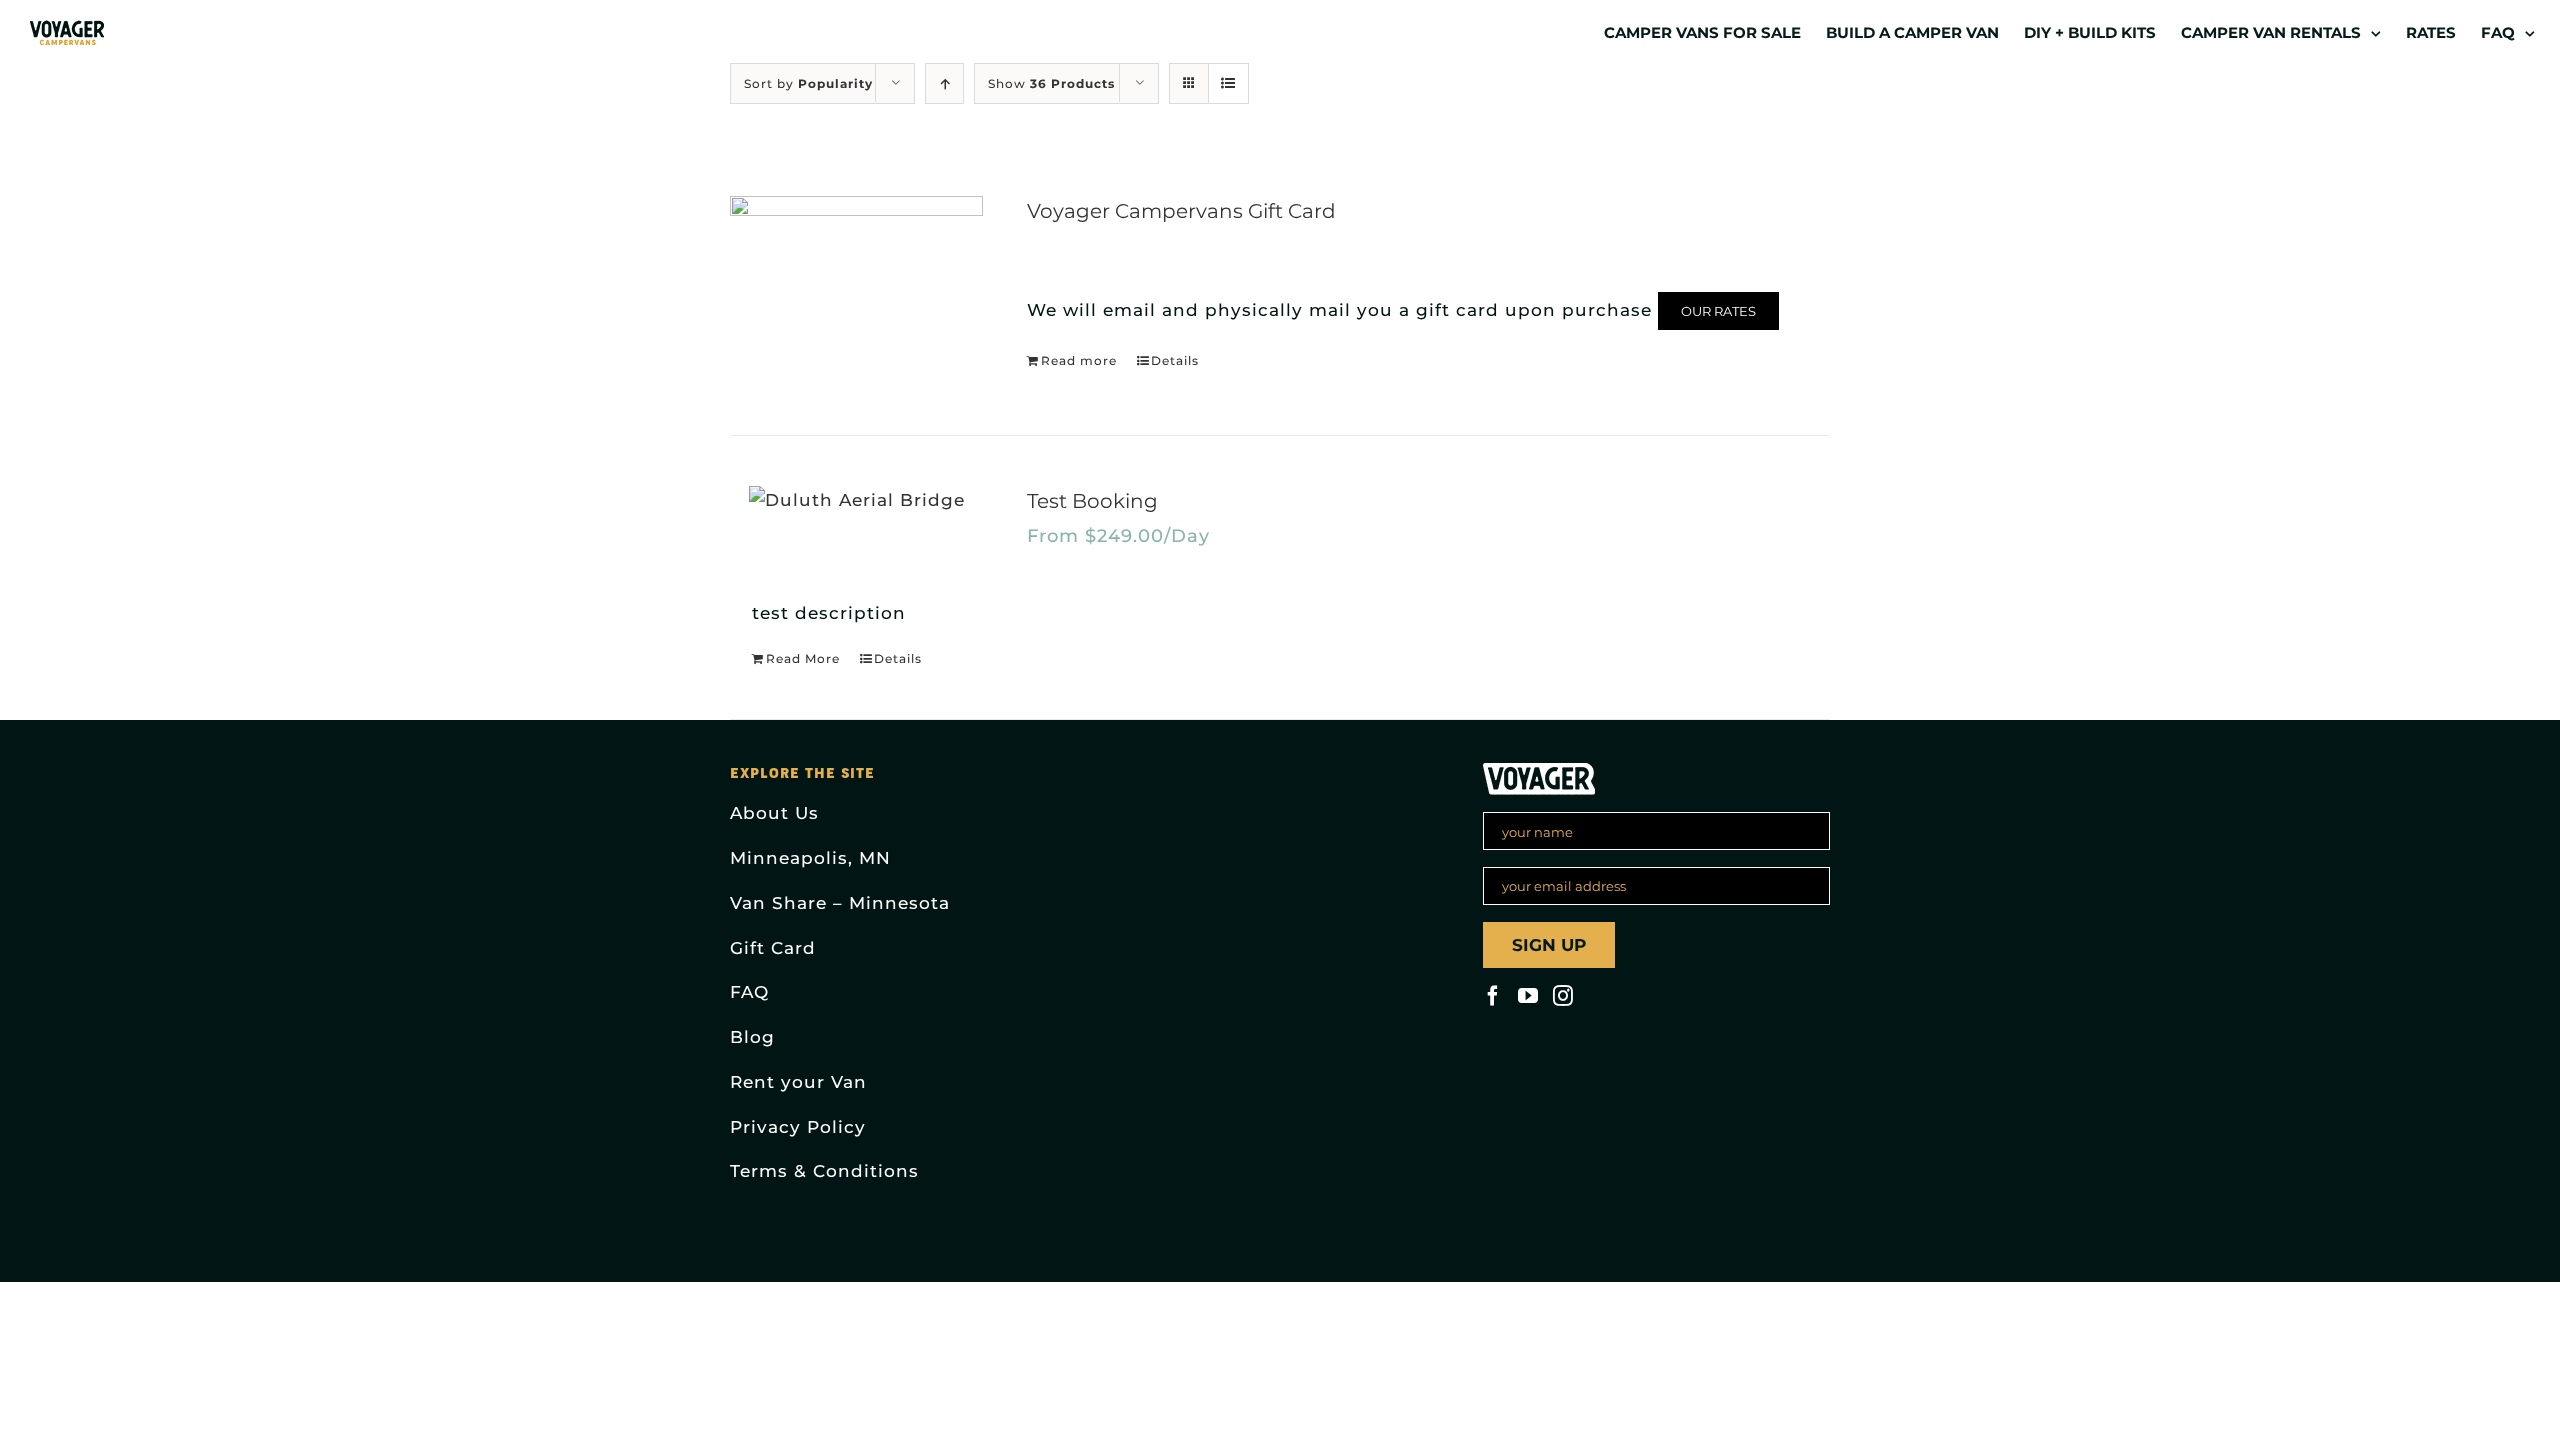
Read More (803, 658)
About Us (774, 813)
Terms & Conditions (824, 1171)
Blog (752, 1037)
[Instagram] (1563, 996)
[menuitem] (1715, 31)
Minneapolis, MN (810, 858)
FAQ (749, 992)
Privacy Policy (798, 1127)
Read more (1079, 360)
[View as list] (1228, 83)
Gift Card (773, 948)
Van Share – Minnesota (840, 903)
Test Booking (1092, 501)
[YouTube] (1528, 996)
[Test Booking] (856, 501)
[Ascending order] (944, 83)
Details (1175, 360)
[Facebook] (1493, 996)
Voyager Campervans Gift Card (1181, 211)
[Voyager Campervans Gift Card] (856, 290)
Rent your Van (798, 1082)
